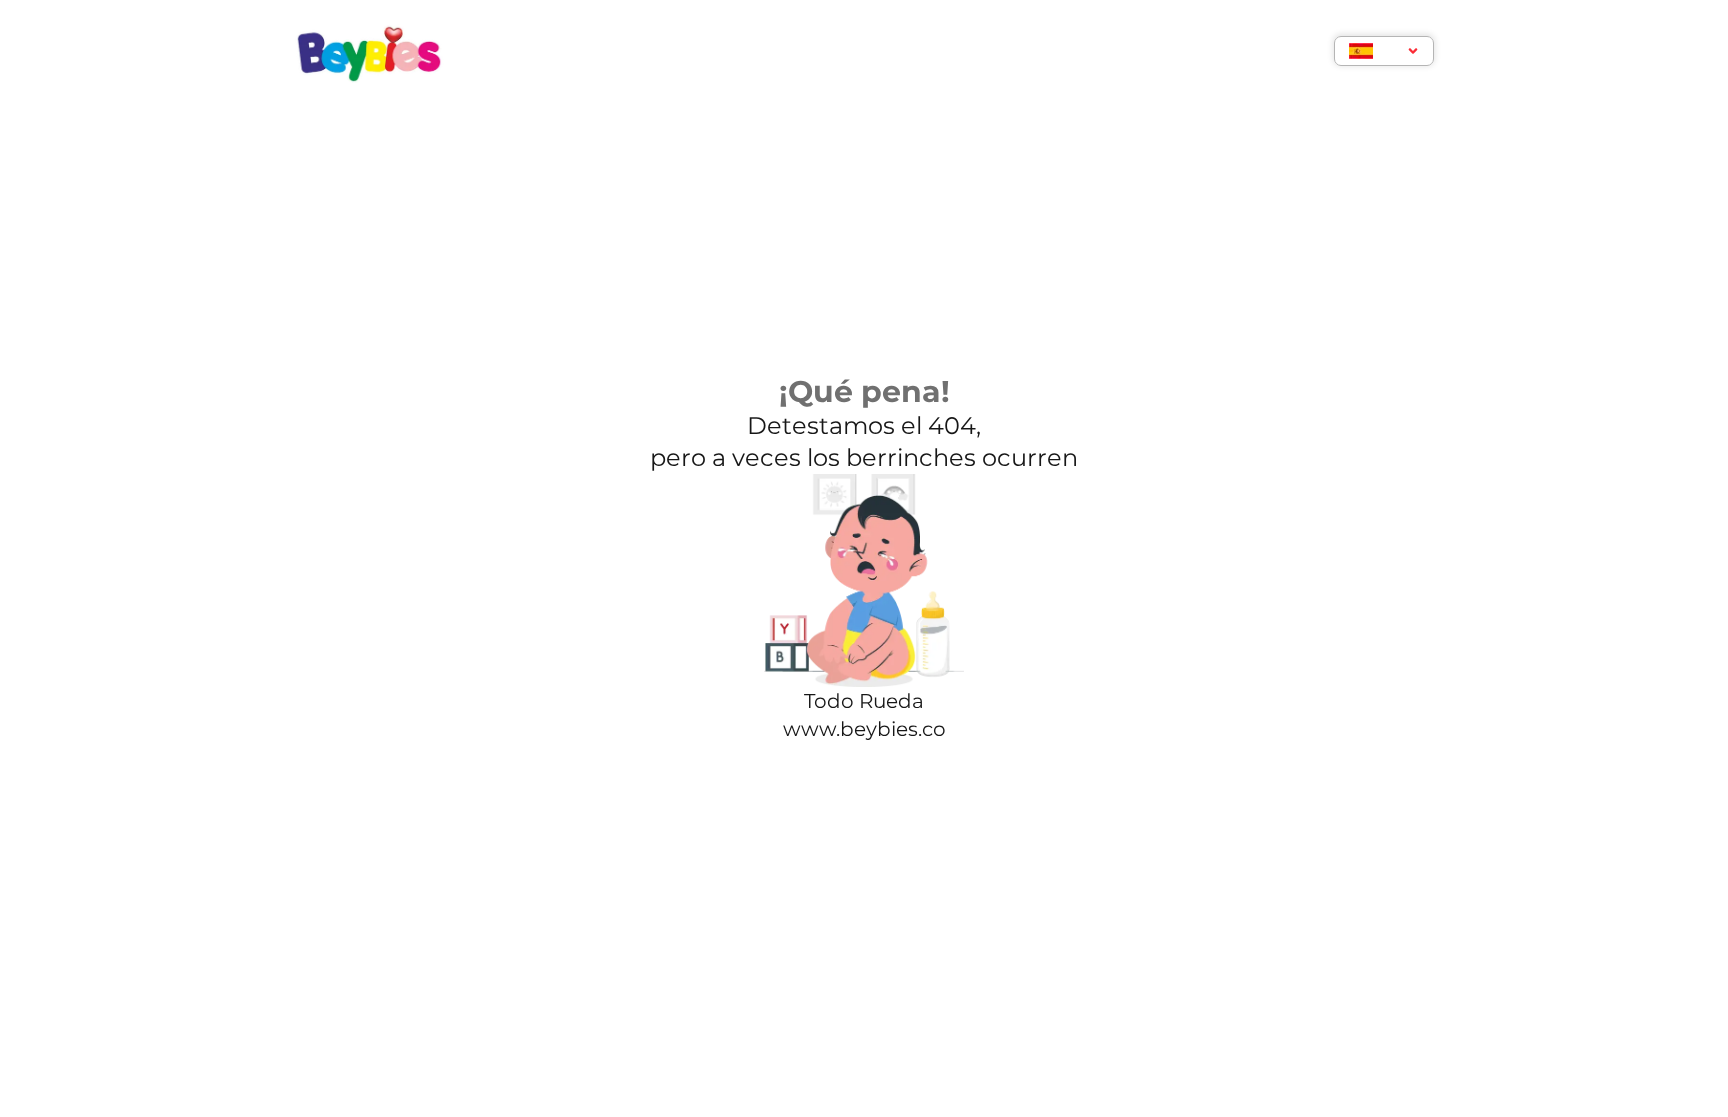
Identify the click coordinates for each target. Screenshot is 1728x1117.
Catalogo (974, 53)
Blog (875, 53)
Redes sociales (1115, 53)
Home (610, 53)
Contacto (1256, 53)
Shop (797, 53)
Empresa (704, 53)
